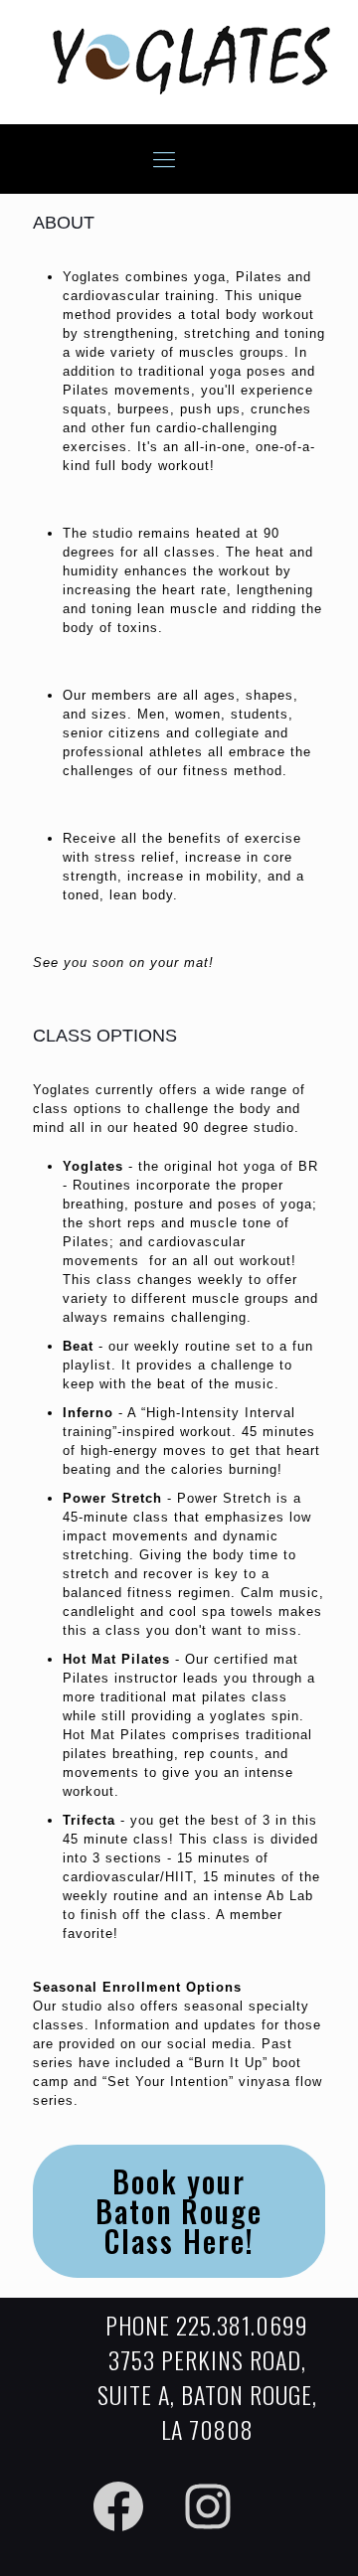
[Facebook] (118, 2506)
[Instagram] (208, 2506)
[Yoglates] (191, 90)
